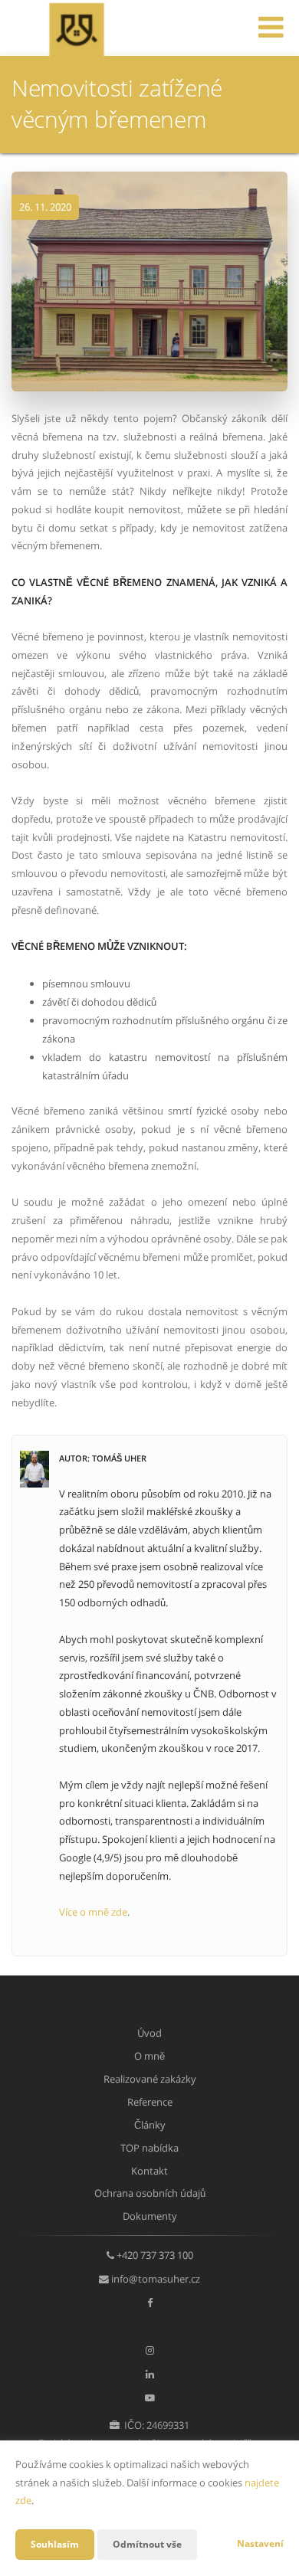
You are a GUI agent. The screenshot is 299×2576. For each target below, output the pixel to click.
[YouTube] (150, 2398)
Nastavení (260, 2543)
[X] (149, 2326)
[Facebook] (150, 2303)
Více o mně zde (93, 1912)
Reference (150, 2102)
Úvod (149, 2033)
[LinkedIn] (150, 2374)
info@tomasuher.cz (156, 2279)
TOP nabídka (149, 2148)
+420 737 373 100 (155, 2255)
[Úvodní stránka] (76, 28)
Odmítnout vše (147, 2544)
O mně (149, 2056)
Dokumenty (150, 2216)
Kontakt (149, 2171)
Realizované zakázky (150, 2079)
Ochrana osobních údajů (150, 2193)
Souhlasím (55, 2544)
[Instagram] (150, 2350)
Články (150, 2125)
